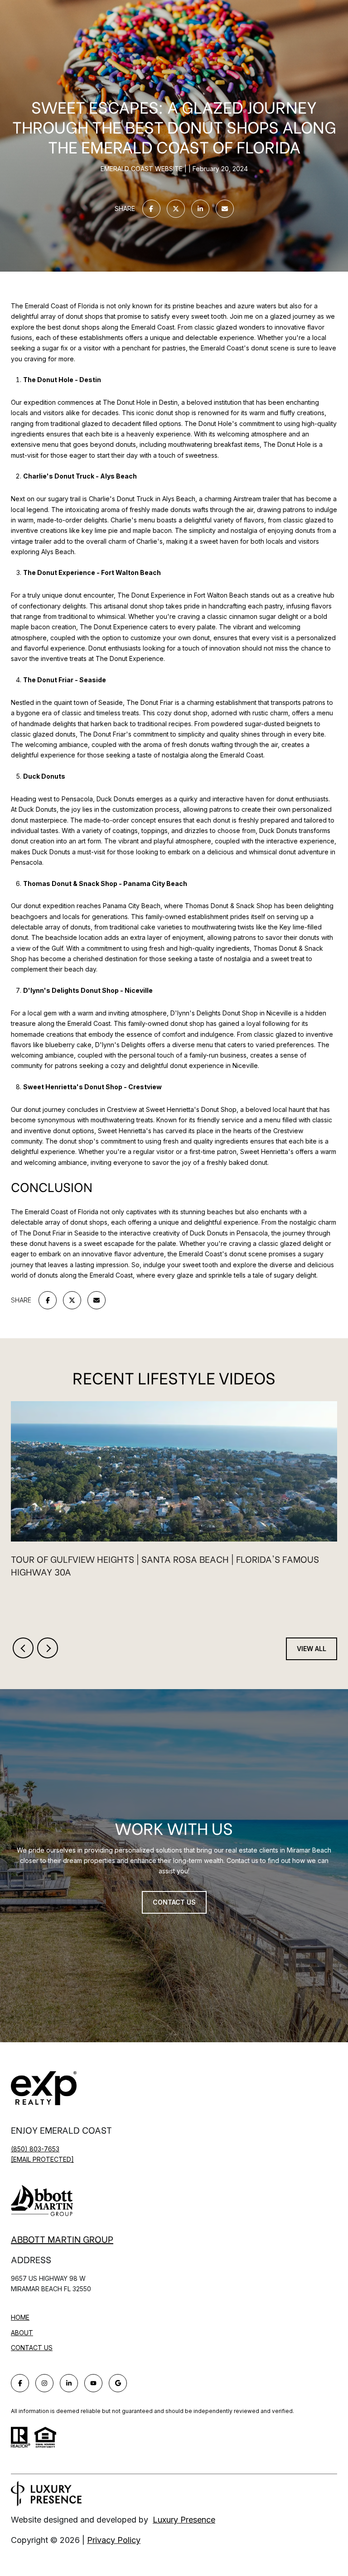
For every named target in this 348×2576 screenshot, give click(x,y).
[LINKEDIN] (69, 2383)
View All (312, 1649)
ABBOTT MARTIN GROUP (62, 2239)
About (22, 2333)
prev (23, 1648)
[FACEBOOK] (20, 2383)
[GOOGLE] (118, 2383)
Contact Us (32, 2348)
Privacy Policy (114, 2540)
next (48, 1648)
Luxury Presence (184, 2520)
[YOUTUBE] (93, 2383)
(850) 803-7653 (35, 2149)
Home (20, 2317)
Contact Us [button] (174, 1902)
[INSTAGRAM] (44, 2383)
